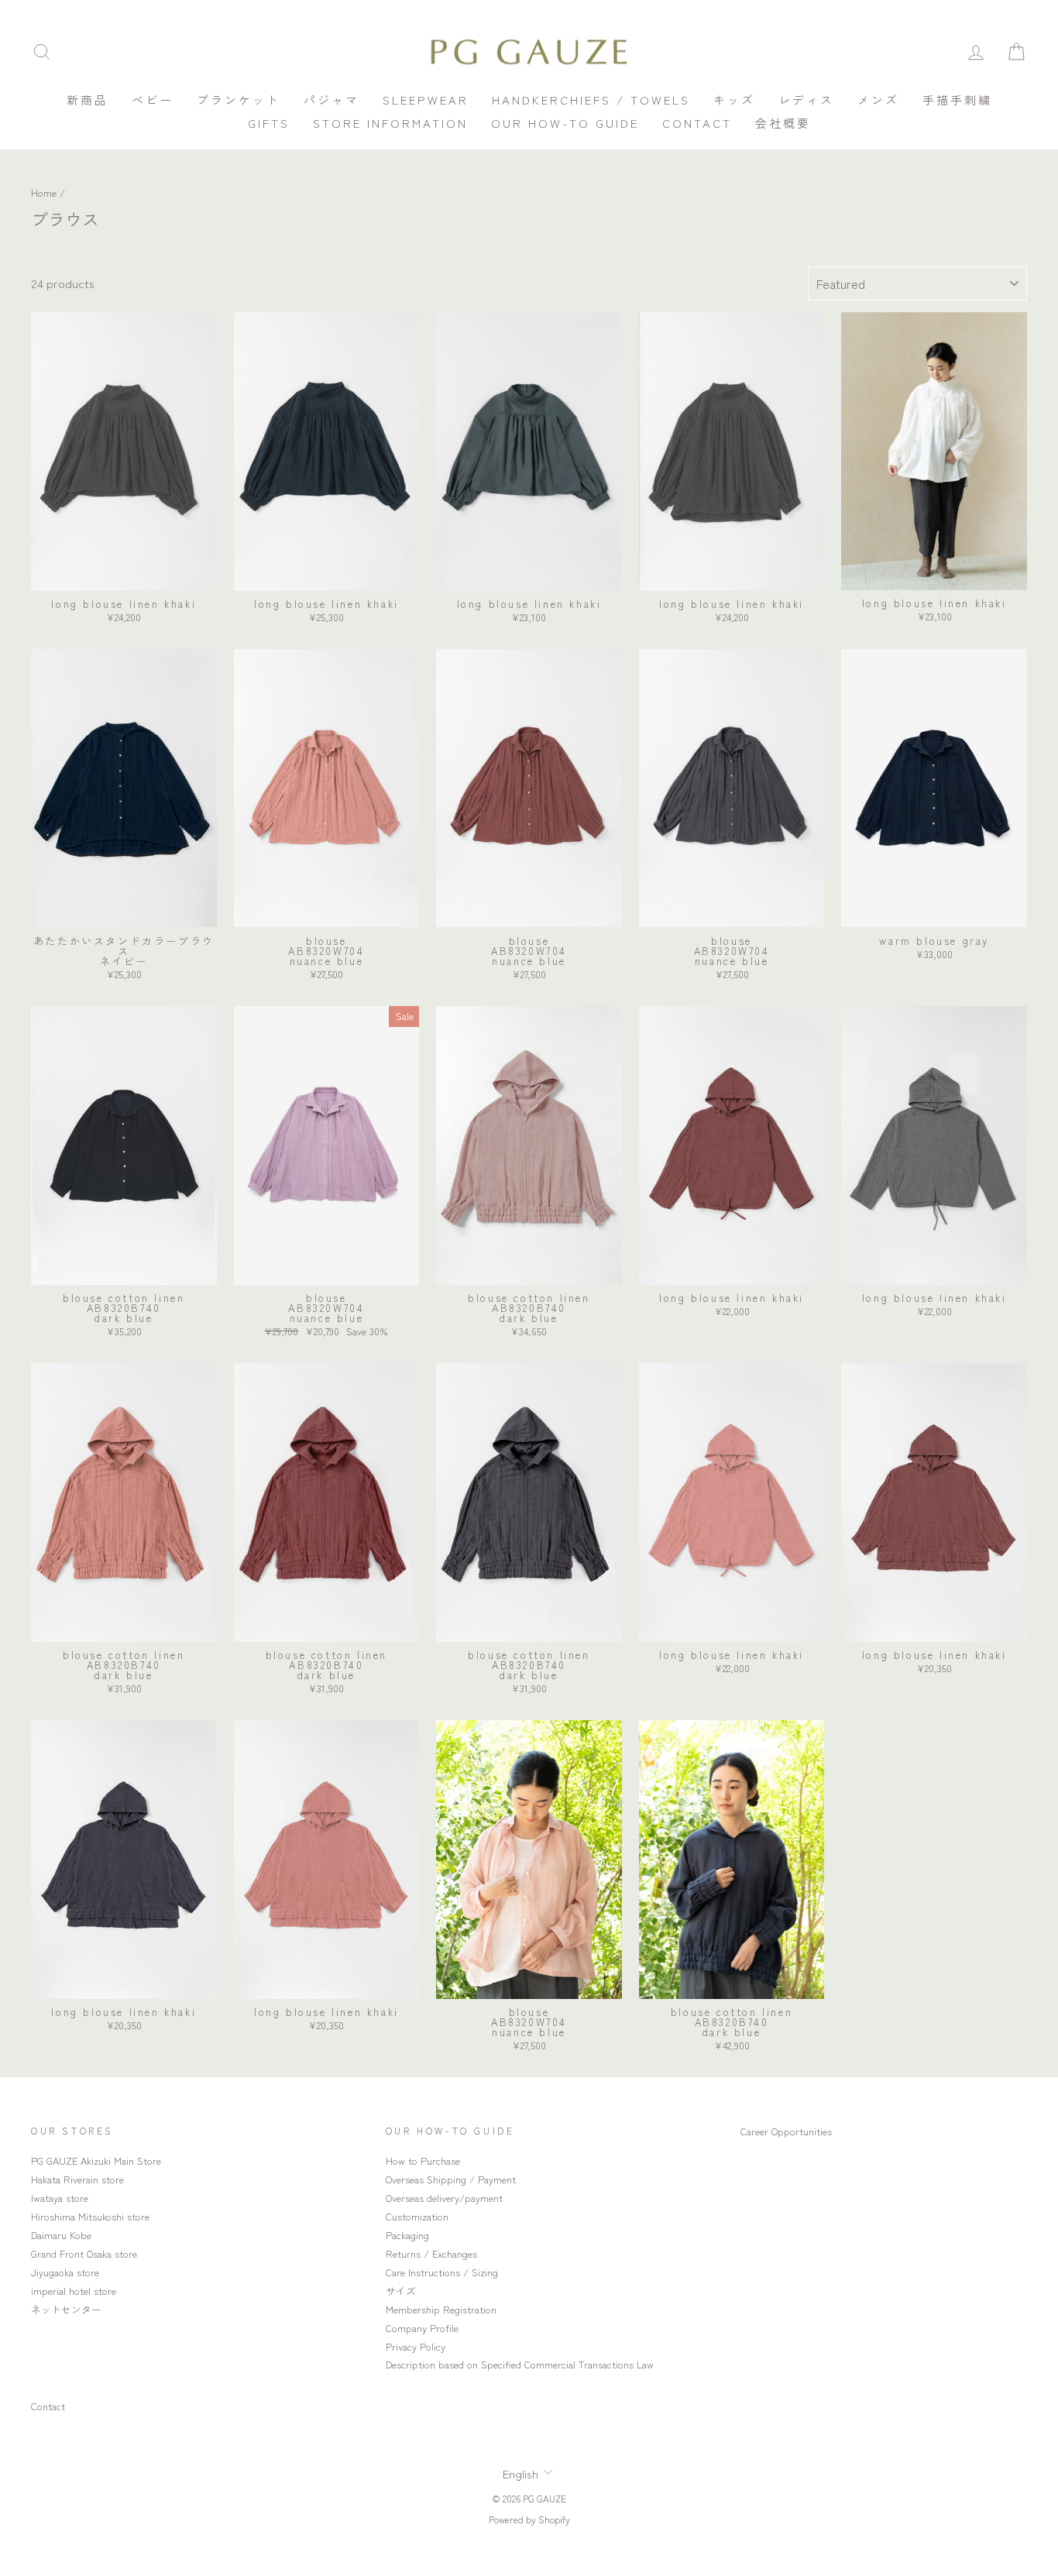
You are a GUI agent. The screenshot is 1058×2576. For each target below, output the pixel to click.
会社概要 (783, 123)
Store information (390, 123)
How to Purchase (423, 2160)
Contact (697, 123)
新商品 (88, 100)
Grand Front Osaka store (84, 2253)
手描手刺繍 (957, 100)
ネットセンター (66, 2309)
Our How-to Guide (565, 123)
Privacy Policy (416, 2346)
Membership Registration (441, 2309)
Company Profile (422, 2328)
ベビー (153, 100)
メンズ (878, 100)
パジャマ (331, 100)
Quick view (124, 575)
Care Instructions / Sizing (442, 2272)
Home (44, 192)
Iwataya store (60, 2198)
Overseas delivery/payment (444, 2198)
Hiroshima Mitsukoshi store (90, 2216)
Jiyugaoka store (65, 2272)
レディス (806, 100)
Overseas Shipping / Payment (451, 2179)
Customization (417, 2216)
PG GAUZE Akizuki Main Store (96, 2160)
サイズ (401, 2291)
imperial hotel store (74, 2291)
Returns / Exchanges (431, 2253)
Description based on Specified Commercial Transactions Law (520, 2364)
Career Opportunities (786, 2131)
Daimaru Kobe (61, 2235)
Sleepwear (426, 100)
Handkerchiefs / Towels (591, 100)
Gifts (269, 123)
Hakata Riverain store (77, 2179)
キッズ (734, 100)
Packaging (407, 2235)
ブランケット (239, 100)
